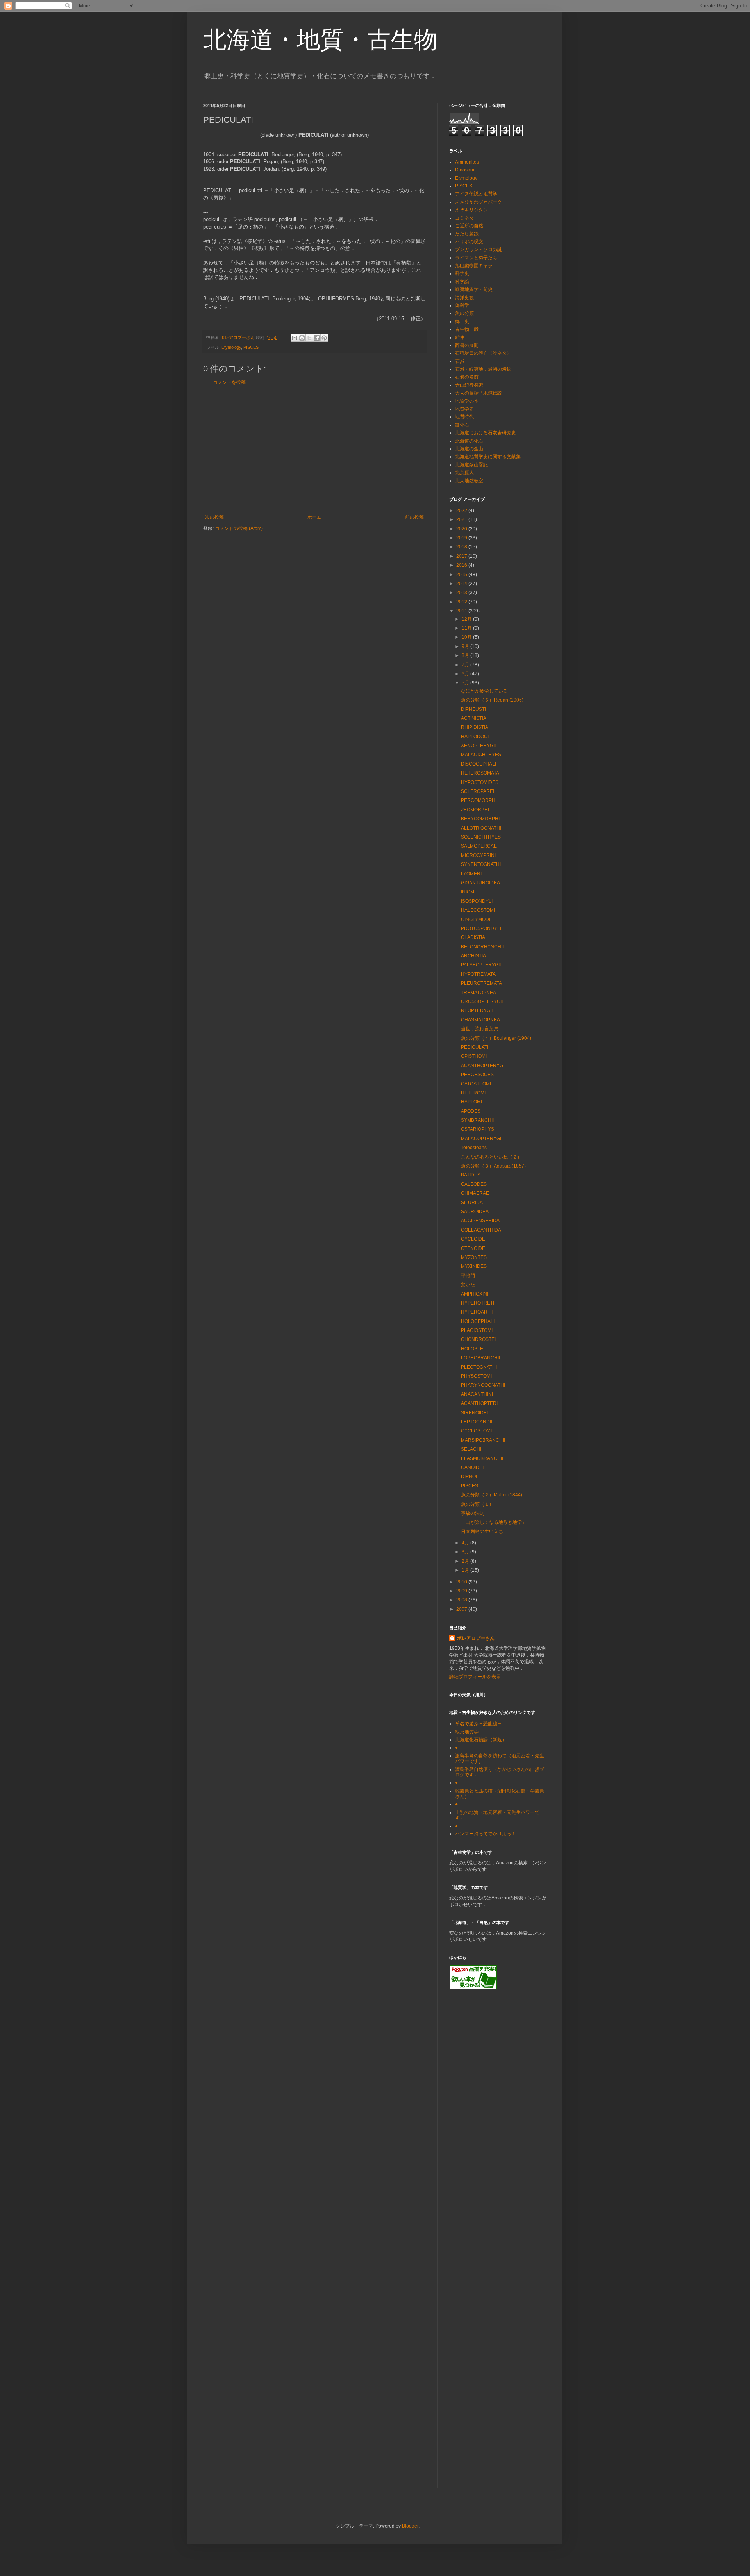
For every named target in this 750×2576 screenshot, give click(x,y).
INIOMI (468, 892)
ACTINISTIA (474, 718)
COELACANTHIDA (481, 1230)
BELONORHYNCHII (482, 947)
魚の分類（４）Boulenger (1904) (496, 1038)
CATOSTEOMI (476, 1084)
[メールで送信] (295, 338)
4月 (466, 1543)
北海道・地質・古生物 (320, 40)
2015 (462, 575)
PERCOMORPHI (479, 800)
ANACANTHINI (477, 1394)
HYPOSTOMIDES (480, 782)
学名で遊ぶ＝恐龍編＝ (479, 1724)
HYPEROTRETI (478, 1303)
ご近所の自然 (469, 226)
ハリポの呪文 (469, 242)
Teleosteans (474, 1148)
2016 (462, 565)
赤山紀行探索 (469, 385)
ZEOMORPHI (475, 810)
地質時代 (464, 417)
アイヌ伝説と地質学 (476, 194)
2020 (462, 529)
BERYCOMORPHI (480, 819)
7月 (466, 665)
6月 (466, 674)
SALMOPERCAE (479, 846)
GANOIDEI (472, 1467)
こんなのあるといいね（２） (491, 1157)
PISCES (251, 347)
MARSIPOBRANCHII (483, 1440)
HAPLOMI (471, 1102)
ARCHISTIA (473, 956)
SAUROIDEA (475, 1212)
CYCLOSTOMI (476, 1431)
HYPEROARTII (477, 1312)
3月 (466, 1552)
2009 (462, 1591)
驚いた (468, 1285)
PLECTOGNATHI (479, 1367)
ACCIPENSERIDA (480, 1221)
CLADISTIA (473, 937)
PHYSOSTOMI (476, 1376)
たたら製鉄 (467, 234)
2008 (462, 1600)
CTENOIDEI (474, 1248)
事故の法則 (473, 1513)
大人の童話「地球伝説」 (481, 393)
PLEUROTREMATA (481, 983)
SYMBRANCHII (477, 1120)
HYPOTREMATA (478, 974)
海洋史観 (464, 298)
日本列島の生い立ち (482, 1532)
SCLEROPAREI (478, 791)
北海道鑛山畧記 (471, 465)
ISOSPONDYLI (477, 901)
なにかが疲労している (484, 691)
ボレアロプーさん (476, 1638)
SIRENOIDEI (474, 1413)
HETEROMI (473, 1093)
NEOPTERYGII (477, 1010)
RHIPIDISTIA (475, 727)
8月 (466, 655)
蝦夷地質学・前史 (474, 289)
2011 (462, 611)
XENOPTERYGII (478, 746)
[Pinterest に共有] (324, 338)
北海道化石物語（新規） (481, 1740)
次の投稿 (214, 517)
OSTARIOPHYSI (478, 1129)
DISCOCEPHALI (479, 764)
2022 (462, 511)
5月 (466, 683)
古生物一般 (467, 329)
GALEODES (474, 1184)
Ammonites (467, 162)
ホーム (314, 517)
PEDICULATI (475, 1047)
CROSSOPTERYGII (482, 1001)
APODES (471, 1111)
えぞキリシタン (471, 210)
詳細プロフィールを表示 (475, 1677)
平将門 (468, 1276)
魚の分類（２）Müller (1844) (492, 1495)
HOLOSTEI (473, 1349)
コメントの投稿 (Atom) (239, 528)
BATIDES (471, 1175)
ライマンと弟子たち (476, 258)
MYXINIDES (474, 1266)
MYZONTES (474, 1257)
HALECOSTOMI (478, 910)
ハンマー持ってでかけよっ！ (486, 1834)
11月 (467, 628)
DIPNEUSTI (473, 709)
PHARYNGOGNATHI (483, 1385)
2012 (462, 602)
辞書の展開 (467, 345)
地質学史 (464, 409)
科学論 (462, 282)
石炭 (460, 361)
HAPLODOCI (475, 737)
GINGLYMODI (476, 919)
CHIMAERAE (475, 1193)
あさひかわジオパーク (479, 202)
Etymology (231, 347)
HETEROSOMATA (480, 773)
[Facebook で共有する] (317, 338)
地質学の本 (467, 401)
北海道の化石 (469, 441)
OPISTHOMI (474, 1056)
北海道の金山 (469, 449)
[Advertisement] (314, 450)
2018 (462, 547)
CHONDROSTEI (478, 1339)
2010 (462, 1582)
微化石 (462, 425)
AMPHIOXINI (475, 1294)
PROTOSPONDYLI (481, 928)
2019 (462, 538)
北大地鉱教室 (469, 481)
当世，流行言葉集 (480, 1029)
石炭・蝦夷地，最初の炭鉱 (483, 369)
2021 (462, 519)
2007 (462, 1609)
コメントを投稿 (229, 382)
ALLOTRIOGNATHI (481, 828)
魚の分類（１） (477, 1504)
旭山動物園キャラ (474, 266)
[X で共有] (309, 338)
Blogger (410, 2526)
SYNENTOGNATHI (481, 864)
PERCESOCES (477, 1075)
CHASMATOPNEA (480, 1020)
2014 (462, 584)
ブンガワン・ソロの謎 (479, 250)
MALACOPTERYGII (482, 1139)
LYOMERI (471, 874)
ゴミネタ (464, 218)
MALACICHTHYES (481, 755)
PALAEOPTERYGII (481, 965)
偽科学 (462, 305)
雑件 (460, 337)
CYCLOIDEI (474, 1239)
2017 (462, 556)
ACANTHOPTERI (479, 1403)
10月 (467, 637)
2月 (466, 1561)
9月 (466, 646)
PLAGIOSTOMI (477, 1330)
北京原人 (464, 473)
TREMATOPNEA (479, 993)
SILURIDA (472, 1203)
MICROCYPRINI (478, 855)
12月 (467, 619)
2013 (462, 593)
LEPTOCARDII (477, 1422)
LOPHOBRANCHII (480, 1358)
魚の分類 (464, 313)
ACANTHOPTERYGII (483, 1066)
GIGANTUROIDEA (480, 883)
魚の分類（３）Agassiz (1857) (493, 1166)
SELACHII (472, 1449)
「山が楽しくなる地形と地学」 (494, 1522)
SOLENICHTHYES (481, 837)
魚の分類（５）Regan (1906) (492, 700)
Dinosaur (465, 170)
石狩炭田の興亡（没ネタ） (483, 353)
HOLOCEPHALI (478, 1321)
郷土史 (462, 321)
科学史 (462, 273)
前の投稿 (414, 517)
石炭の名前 (467, 377)
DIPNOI (469, 1476)
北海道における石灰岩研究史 (486, 433)
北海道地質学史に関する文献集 (488, 457)
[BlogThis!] (302, 338)
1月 (466, 1570)
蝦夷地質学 (467, 1732)
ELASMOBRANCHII (482, 1458)
